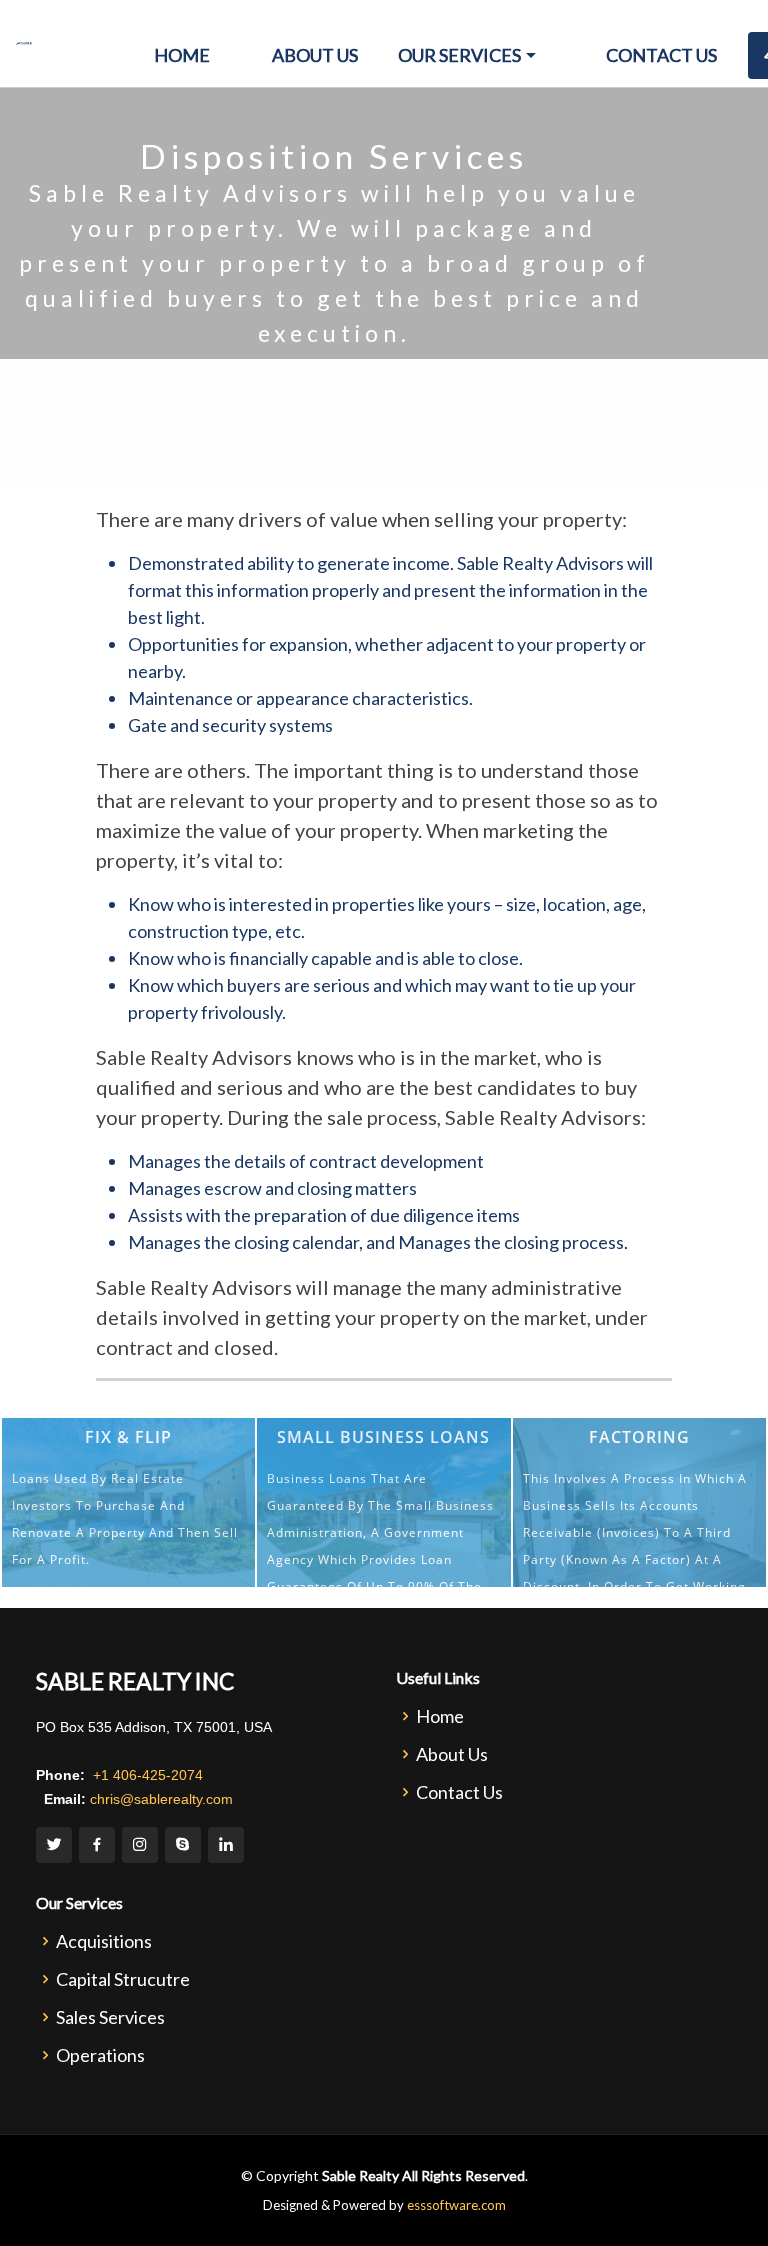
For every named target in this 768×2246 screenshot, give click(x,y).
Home (440, 1716)
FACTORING (639, 1437)
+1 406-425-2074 (146, 1775)
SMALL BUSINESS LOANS (383, 1437)
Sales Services (110, 2017)
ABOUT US (315, 55)
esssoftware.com (456, 2205)
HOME (182, 55)
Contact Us (459, 1792)
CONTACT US (669, 55)
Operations (100, 2055)
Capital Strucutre (123, 1979)
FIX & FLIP (128, 1437)
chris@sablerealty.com (159, 1799)
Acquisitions (104, 1941)
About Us (452, 1754)
